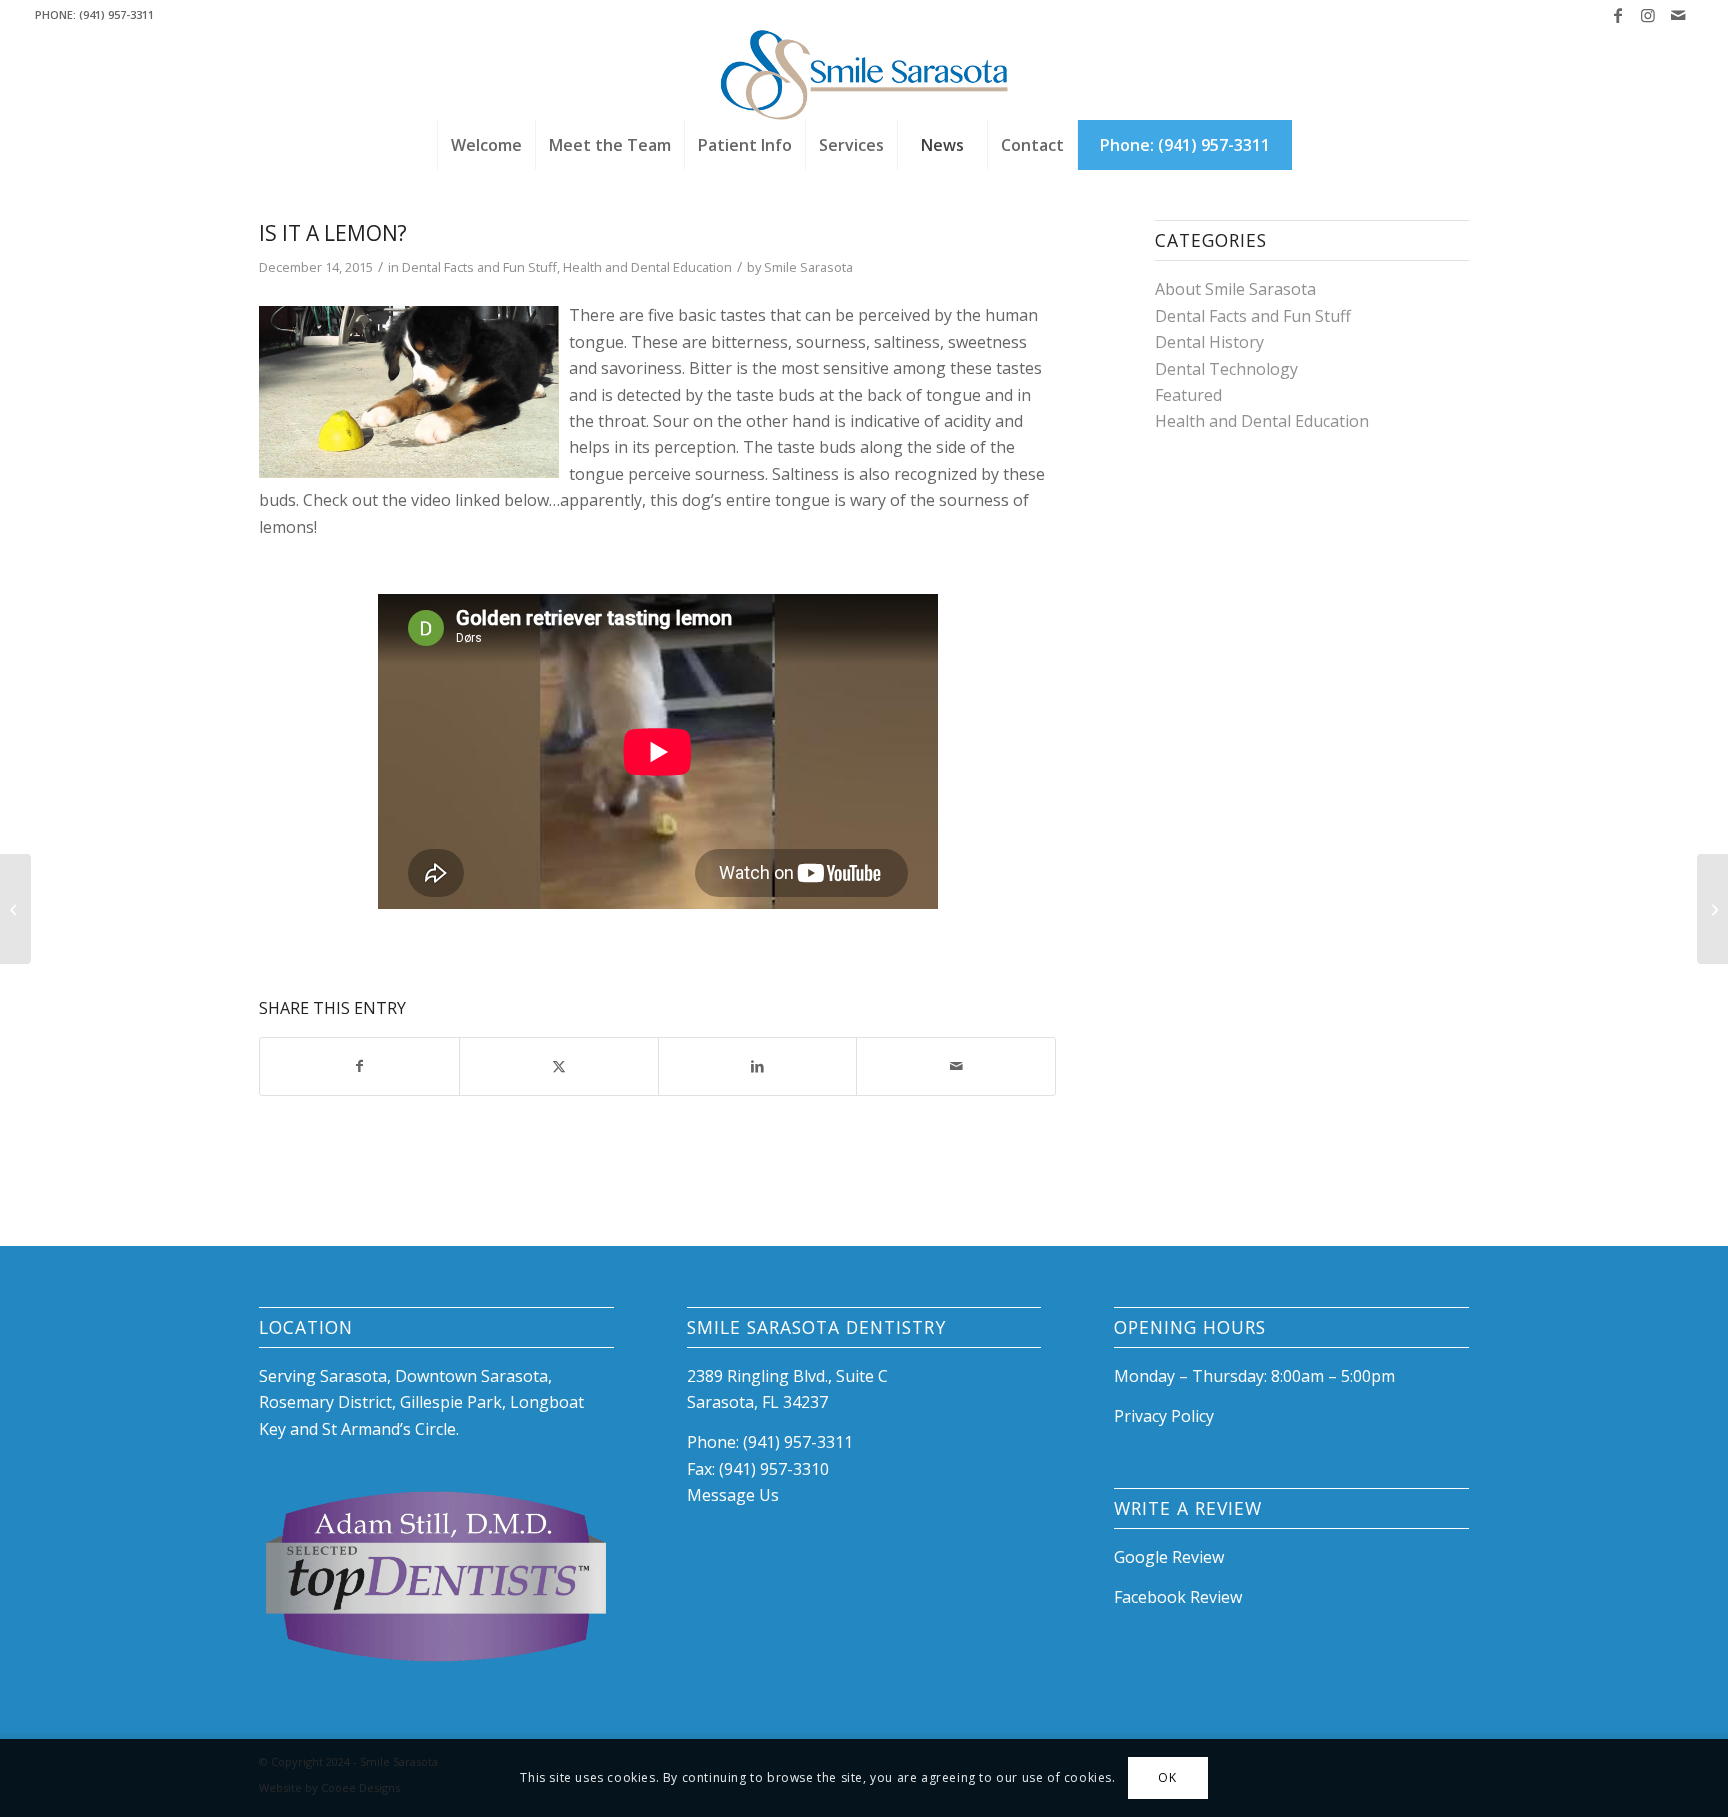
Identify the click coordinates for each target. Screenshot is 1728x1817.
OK (1167, 1777)
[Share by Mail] (956, 1066)
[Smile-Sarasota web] (864, 75)
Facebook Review (1178, 1597)
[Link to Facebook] (1617, 15)
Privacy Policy (1164, 1416)
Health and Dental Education (647, 267)
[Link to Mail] (1678, 15)
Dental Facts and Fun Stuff (479, 267)
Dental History (1209, 342)
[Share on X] (559, 1066)
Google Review (1169, 1557)
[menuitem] (486, 145)
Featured (1188, 395)
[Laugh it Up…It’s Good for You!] (15, 909)
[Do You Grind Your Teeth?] (1712, 909)
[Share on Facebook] (359, 1066)
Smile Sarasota (808, 267)
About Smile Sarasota (1235, 289)
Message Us (733, 1495)
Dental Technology (1226, 369)
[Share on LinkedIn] (758, 1066)
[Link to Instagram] (1647, 15)
